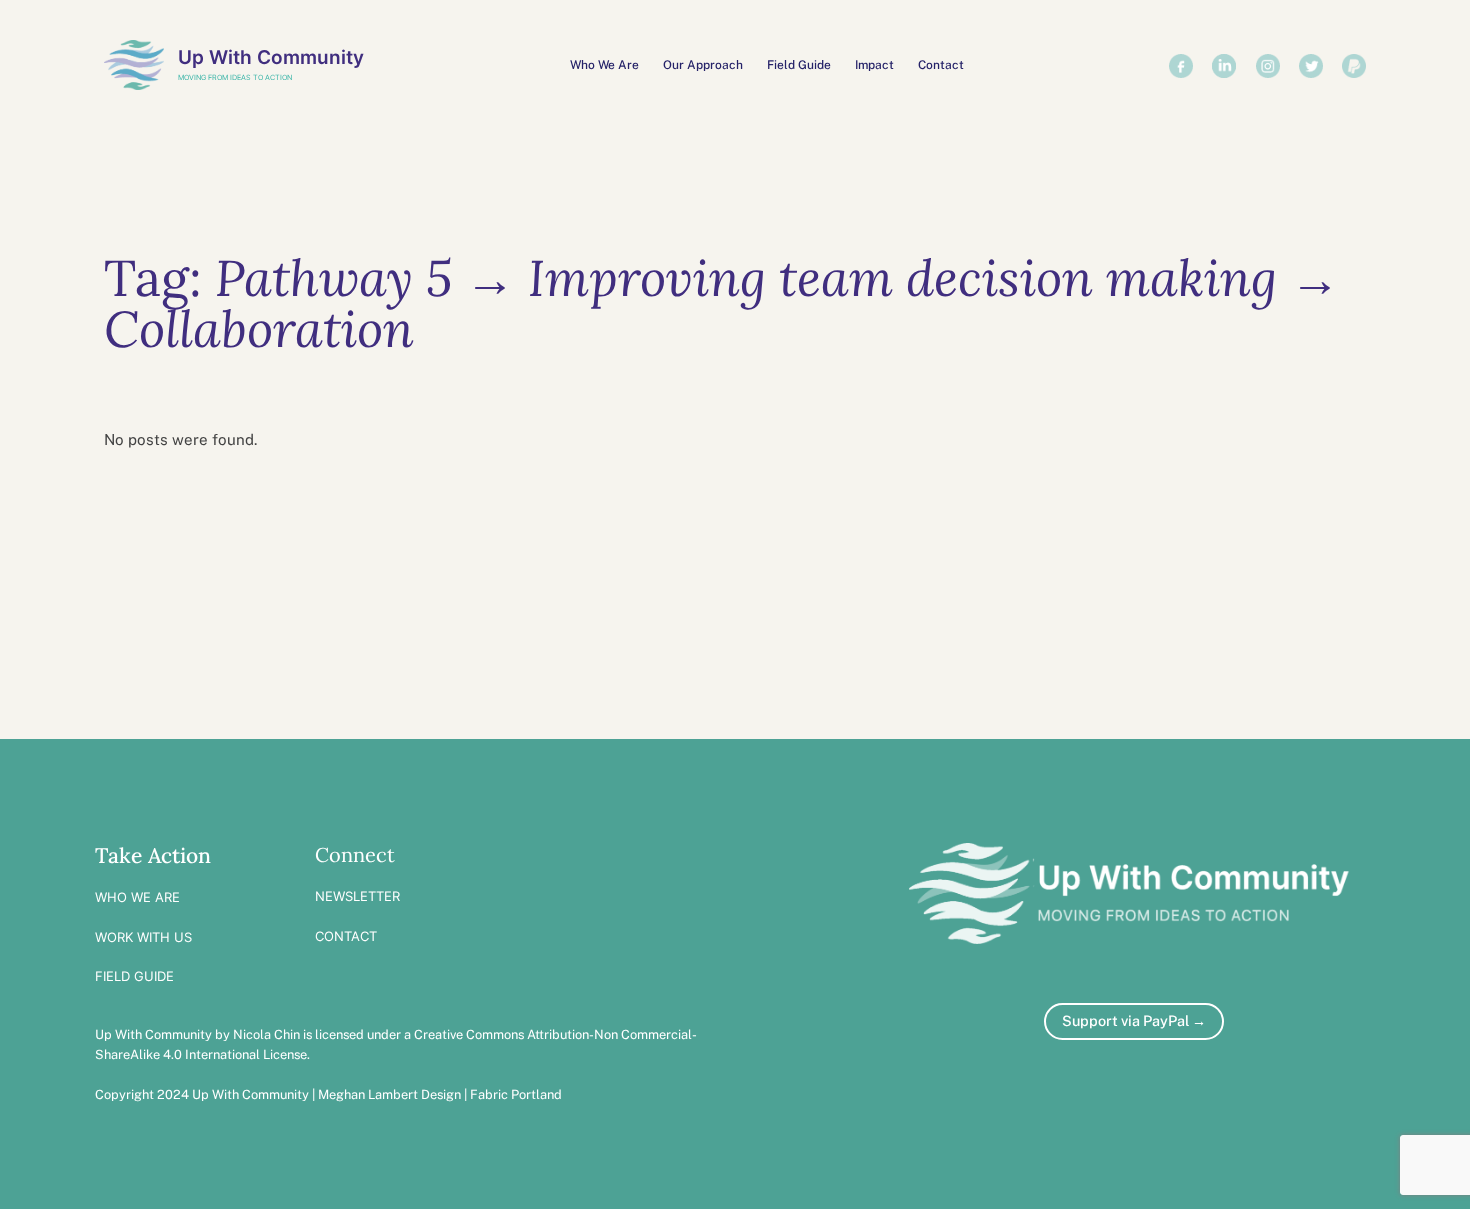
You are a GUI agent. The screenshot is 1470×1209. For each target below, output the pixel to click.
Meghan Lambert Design (389, 1094)
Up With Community (271, 57)
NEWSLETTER (357, 896)
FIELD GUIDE (134, 976)
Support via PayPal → (1134, 1020)
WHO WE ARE (137, 897)
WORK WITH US (143, 937)
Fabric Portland (516, 1094)
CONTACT (346, 936)
